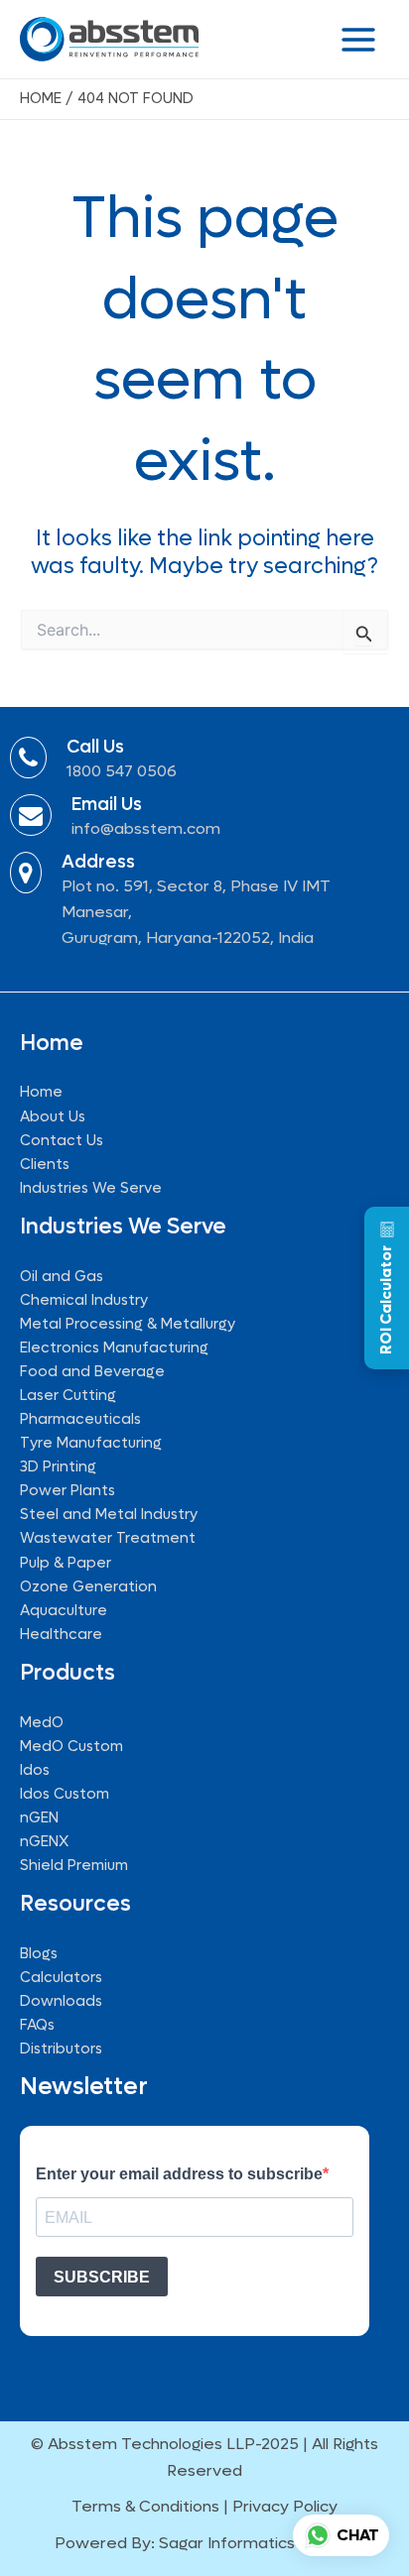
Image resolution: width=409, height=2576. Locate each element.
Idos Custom (65, 1794)
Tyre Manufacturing (91, 1443)
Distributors (61, 2049)
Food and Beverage (92, 1372)
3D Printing (58, 1467)
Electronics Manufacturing (114, 1348)
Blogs (39, 1954)
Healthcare (61, 1635)
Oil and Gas (62, 1277)
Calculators (61, 1978)
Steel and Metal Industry (109, 1515)
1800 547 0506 (122, 771)
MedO (42, 1723)
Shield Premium (74, 1866)
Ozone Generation (88, 1587)
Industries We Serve (91, 1188)
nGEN (39, 1818)
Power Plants (68, 1491)
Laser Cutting (68, 1396)
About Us (53, 1117)
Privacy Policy (285, 2506)
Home (41, 1092)
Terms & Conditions (145, 2506)
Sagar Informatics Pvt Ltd (257, 2543)
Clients (45, 1165)
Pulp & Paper (66, 1563)
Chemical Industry (84, 1300)
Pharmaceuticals (80, 1419)
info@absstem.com (146, 828)
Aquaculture (64, 1611)
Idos (35, 1770)
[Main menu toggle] (358, 40)
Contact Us (62, 1141)
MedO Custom (71, 1747)
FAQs (37, 2025)
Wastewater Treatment (108, 1538)
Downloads (61, 2001)
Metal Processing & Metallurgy (128, 1324)
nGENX (44, 1842)
